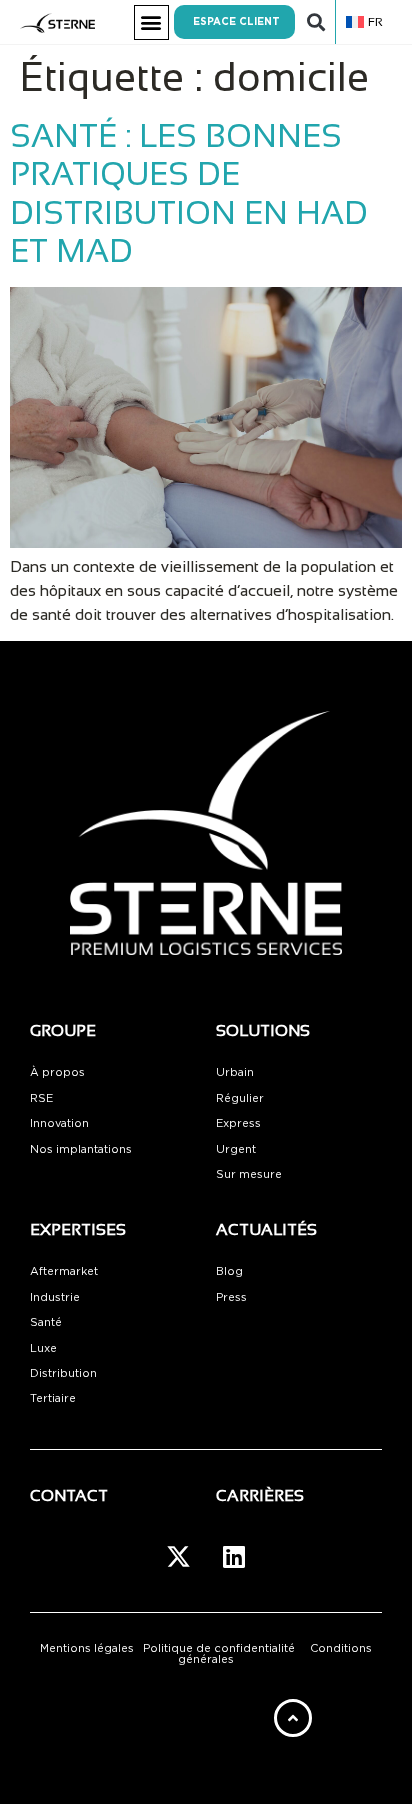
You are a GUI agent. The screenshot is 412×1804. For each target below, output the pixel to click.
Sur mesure (249, 1174)
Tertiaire (53, 1398)
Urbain (235, 1072)
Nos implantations (81, 1149)
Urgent (236, 1149)
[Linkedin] (234, 1557)
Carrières (260, 1495)
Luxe (43, 1348)
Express (238, 1123)
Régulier (240, 1098)
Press (231, 1297)
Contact (69, 1495)
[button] (151, 22)
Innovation (59, 1123)
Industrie (55, 1297)
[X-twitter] (179, 1557)
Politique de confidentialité (219, 1648)
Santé (46, 1322)
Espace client (236, 22)
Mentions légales (87, 1648)
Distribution (63, 1373)
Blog (229, 1271)
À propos (57, 1072)
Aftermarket (64, 1271)
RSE (41, 1098)
